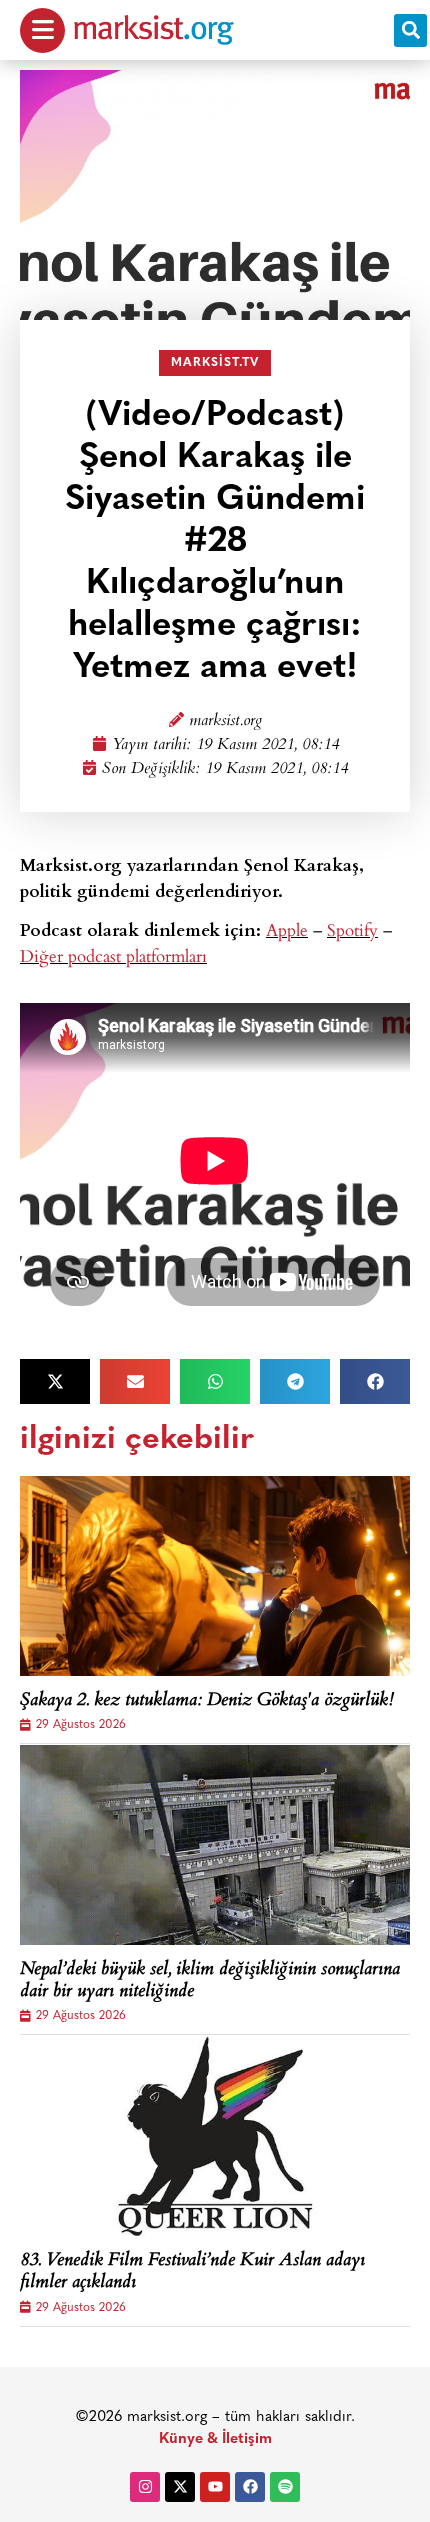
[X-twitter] (180, 2487)
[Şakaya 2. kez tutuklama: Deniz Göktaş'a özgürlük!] (215, 1576)
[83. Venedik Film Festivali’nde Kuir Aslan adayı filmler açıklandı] (215, 2136)
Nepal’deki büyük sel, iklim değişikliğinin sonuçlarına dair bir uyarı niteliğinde (210, 1981)
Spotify (352, 929)
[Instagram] (145, 2487)
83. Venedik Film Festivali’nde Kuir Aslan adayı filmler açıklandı (192, 2272)
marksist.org (225, 721)
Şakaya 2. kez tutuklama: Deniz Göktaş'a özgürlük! (207, 1702)
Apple (287, 929)
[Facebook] (250, 2487)
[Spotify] (285, 2487)
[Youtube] (215, 2487)
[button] (410, 30)
